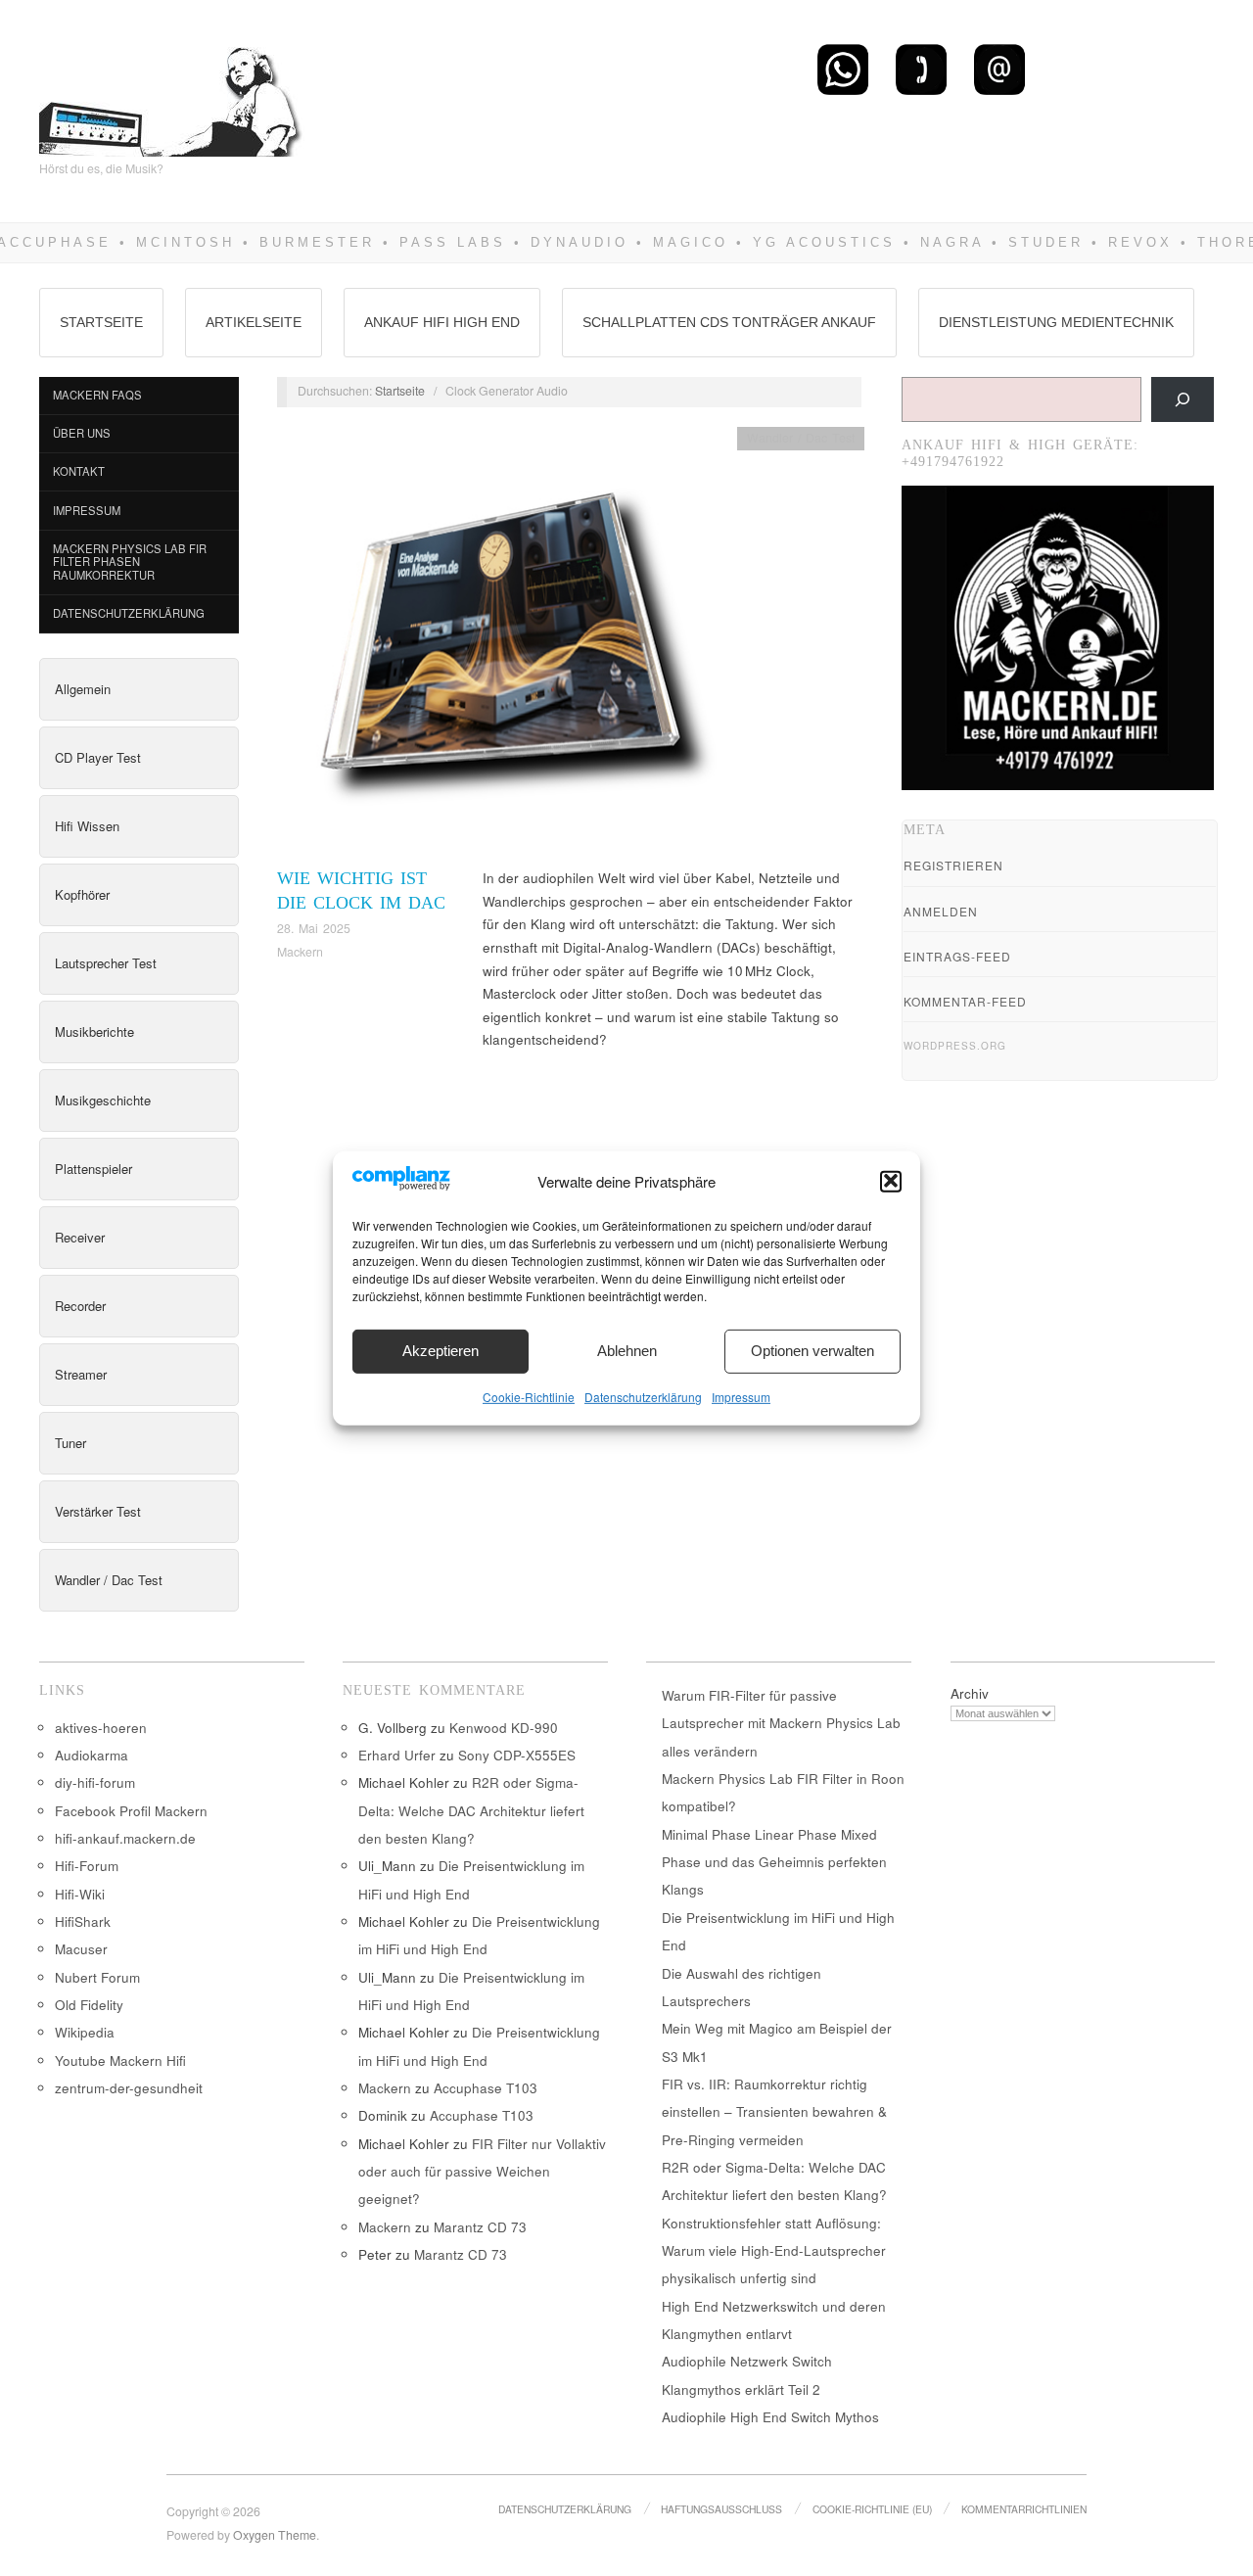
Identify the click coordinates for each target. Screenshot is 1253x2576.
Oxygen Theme (275, 2535)
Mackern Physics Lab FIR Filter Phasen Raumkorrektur (130, 562)
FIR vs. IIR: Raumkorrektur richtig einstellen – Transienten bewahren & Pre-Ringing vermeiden (774, 2112)
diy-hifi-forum (95, 1782)
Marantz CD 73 (480, 2227)
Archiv (970, 1693)
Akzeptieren (441, 1351)
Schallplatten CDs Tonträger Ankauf (729, 322)
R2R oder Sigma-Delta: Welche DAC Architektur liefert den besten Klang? (471, 1810)
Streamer (81, 1374)
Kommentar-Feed (965, 1001)
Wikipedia (85, 2032)
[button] (891, 1181)
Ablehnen (627, 1351)
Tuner (70, 1443)
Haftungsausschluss (721, 2509)
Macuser (81, 1949)
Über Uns (82, 433)
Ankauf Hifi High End (442, 322)
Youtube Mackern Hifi (120, 2061)
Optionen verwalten (812, 1351)
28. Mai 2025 (314, 928)
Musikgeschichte (103, 1100)
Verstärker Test (98, 1511)
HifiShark (83, 1921)
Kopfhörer (82, 894)
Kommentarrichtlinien (1024, 2509)
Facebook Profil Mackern (131, 1811)
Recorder (80, 1306)
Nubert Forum (97, 1977)
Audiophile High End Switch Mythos (770, 2417)
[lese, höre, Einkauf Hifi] (172, 94)
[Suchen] (1183, 399)
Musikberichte (94, 1031)
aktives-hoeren (101, 1728)
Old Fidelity (89, 2005)
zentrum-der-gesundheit (129, 2088)
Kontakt (79, 471)
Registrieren (953, 865)
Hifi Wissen (87, 826)
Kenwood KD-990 (504, 1728)
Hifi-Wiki (80, 1894)
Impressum (741, 1396)
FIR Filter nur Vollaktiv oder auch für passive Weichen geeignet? (482, 2172)
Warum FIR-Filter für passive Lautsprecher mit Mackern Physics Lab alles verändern (781, 1723)
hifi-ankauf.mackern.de (125, 1838)
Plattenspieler (93, 1169)
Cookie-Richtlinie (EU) (872, 2509)
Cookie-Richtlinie (529, 1396)
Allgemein (83, 689)
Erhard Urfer (397, 1755)
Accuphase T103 (486, 2088)
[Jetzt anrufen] (921, 69)
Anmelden (941, 911)
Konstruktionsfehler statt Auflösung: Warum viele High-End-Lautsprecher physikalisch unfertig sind (774, 2251)
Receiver (80, 1237)
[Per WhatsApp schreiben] (843, 69)
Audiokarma (92, 1755)
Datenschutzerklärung (643, 1396)
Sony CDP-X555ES (517, 1755)
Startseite (101, 322)
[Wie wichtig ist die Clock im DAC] (507, 645)
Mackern (300, 952)
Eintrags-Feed (957, 956)
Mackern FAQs (97, 395)
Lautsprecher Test (106, 963)
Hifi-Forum (87, 1866)
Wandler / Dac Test (109, 1580)
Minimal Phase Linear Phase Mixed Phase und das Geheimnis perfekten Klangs (774, 1862)
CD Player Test (98, 757)
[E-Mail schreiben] (999, 69)
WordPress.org (955, 1046)
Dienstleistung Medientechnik (1056, 322)
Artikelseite (254, 322)
